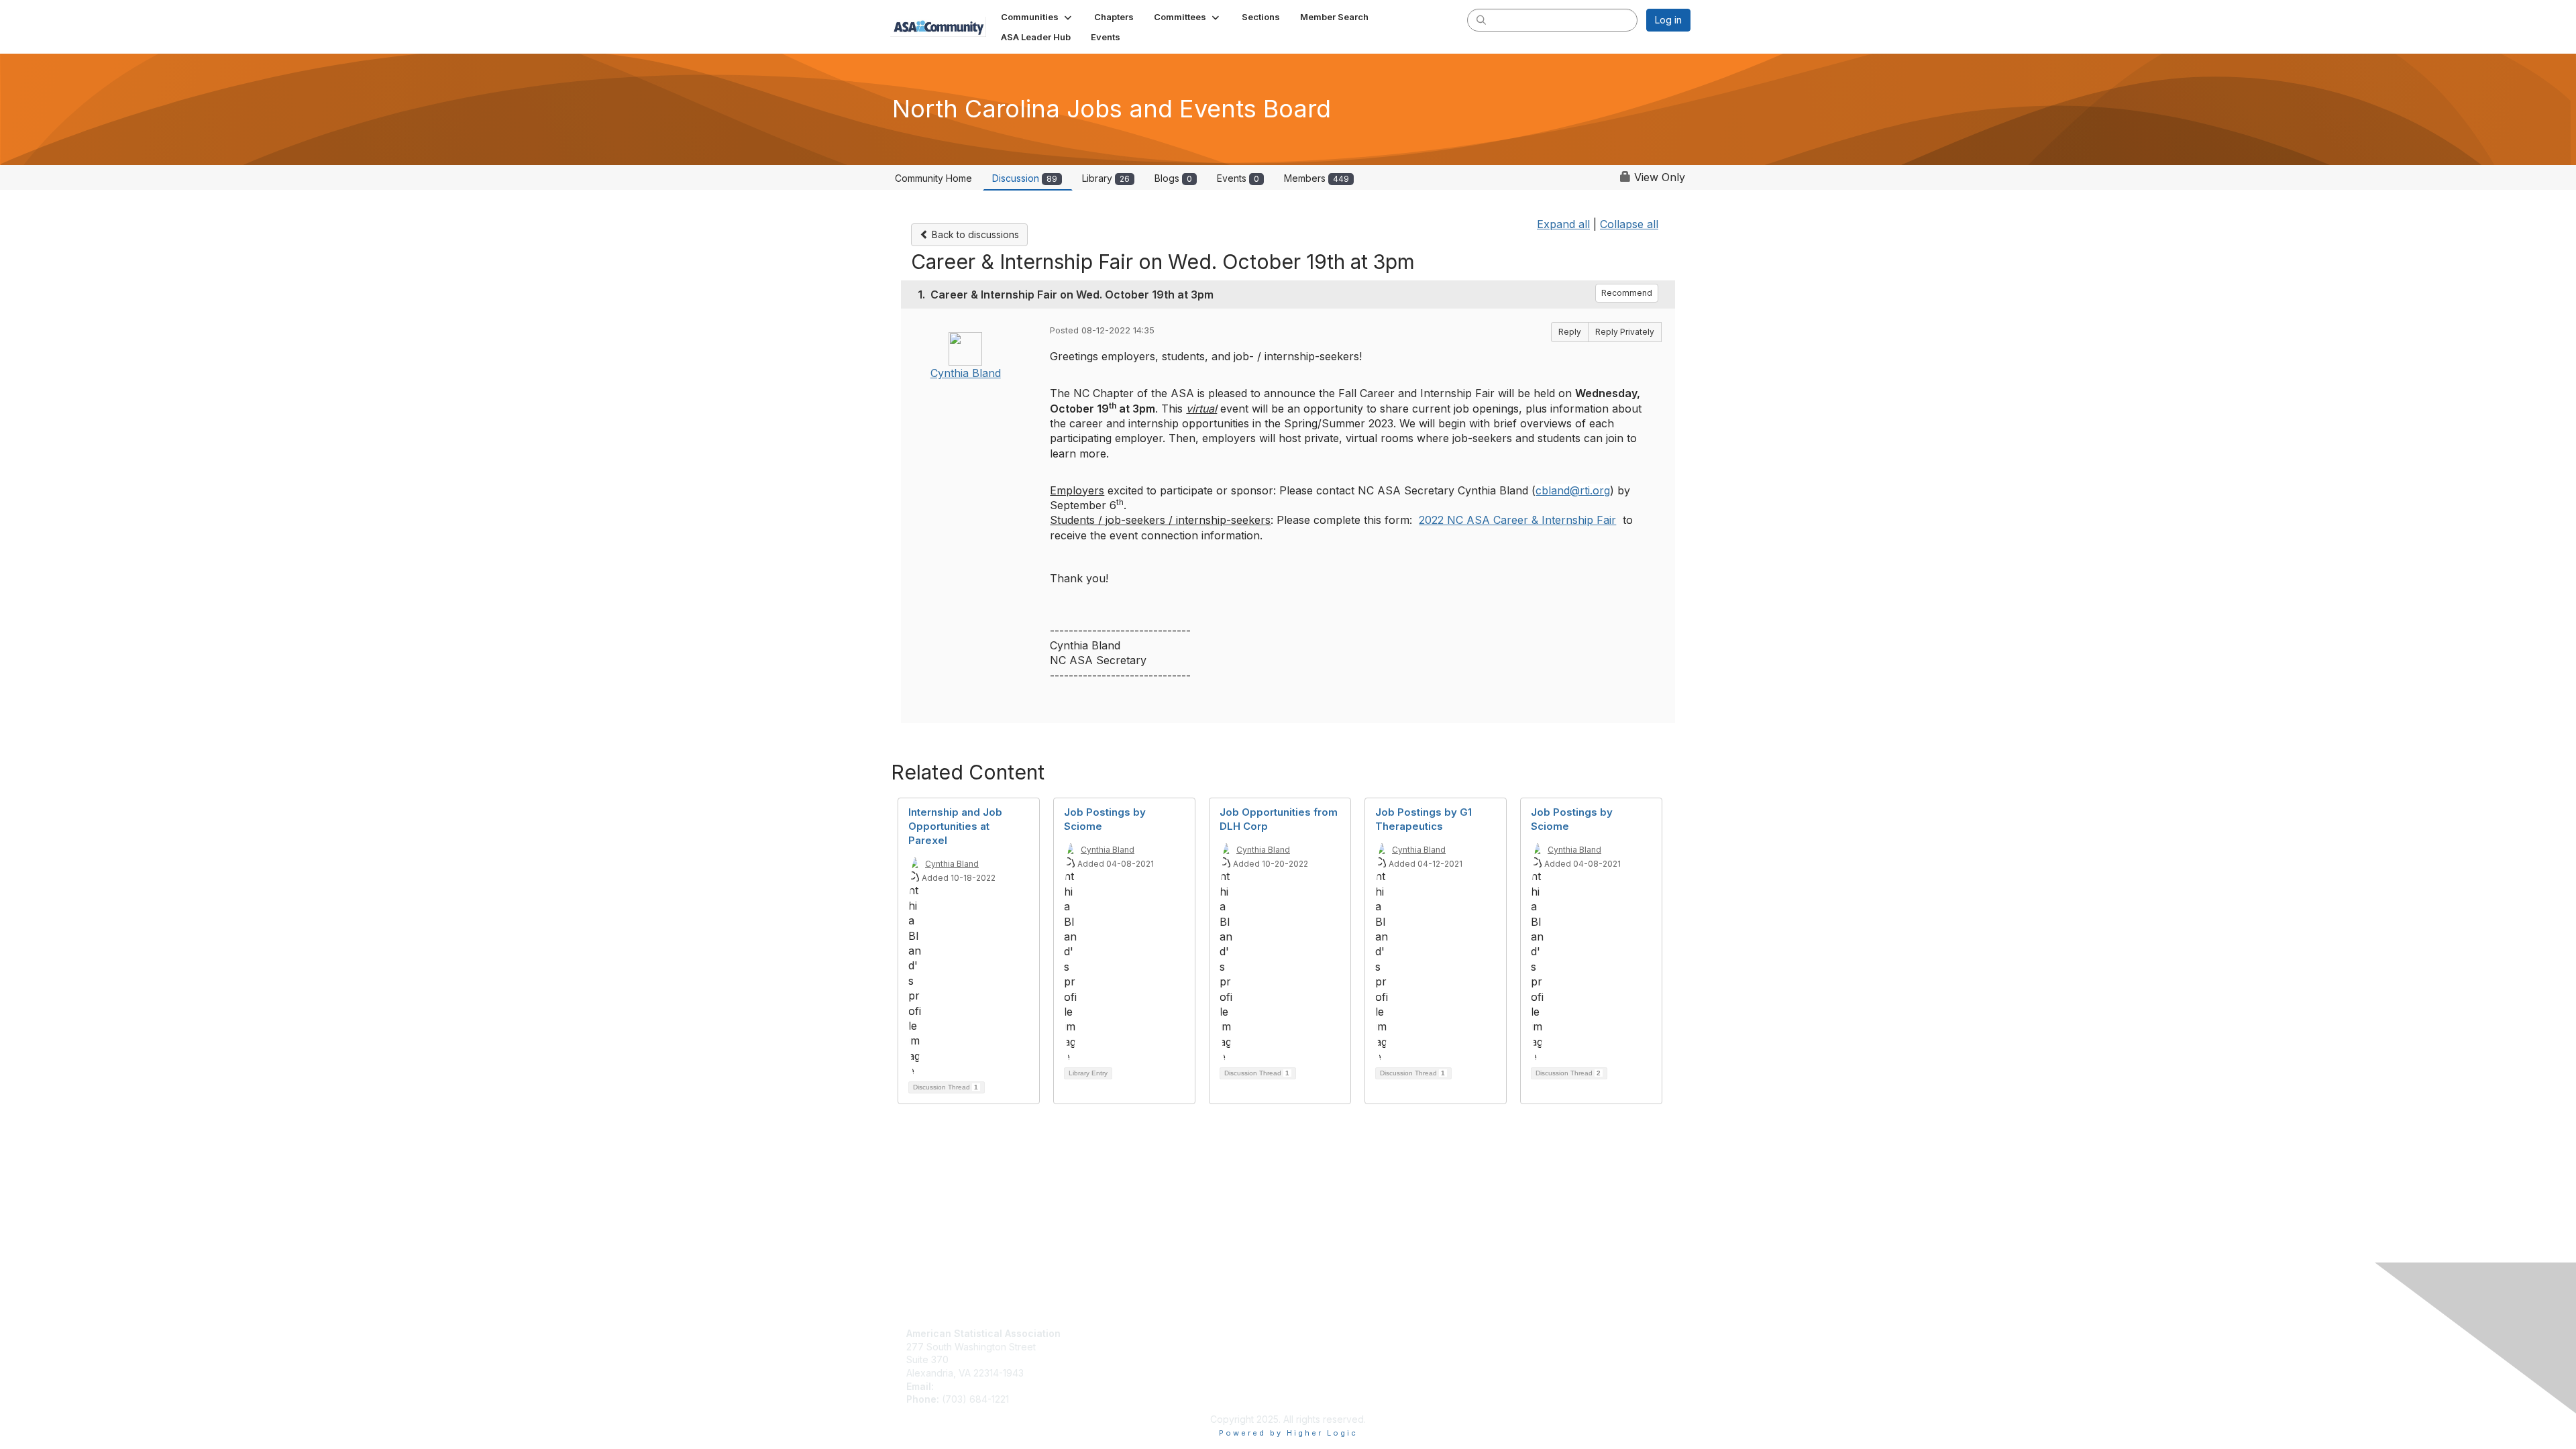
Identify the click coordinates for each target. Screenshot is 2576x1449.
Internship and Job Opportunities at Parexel (955, 826)
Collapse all (1629, 224)
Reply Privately (1625, 332)
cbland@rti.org (1573, 490)
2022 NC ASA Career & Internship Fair (1517, 520)
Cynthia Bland (966, 373)
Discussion (1025, 178)
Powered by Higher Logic (1288, 1433)
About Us (1313, 1333)
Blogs (1173, 178)
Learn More (1126, 1359)
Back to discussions (974, 234)
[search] (1481, 19)
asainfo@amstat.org (980, 1386)
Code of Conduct (1332, 1347)
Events (1238, 178)
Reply (1570, 332)
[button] (1037, 17)
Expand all (1563, 224)
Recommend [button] (1627, 293)
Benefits (1118, 1347)
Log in (1668, 20)
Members (1317, 178)
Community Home (933, 178)
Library (1106, 178)
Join (1110, 1333)
